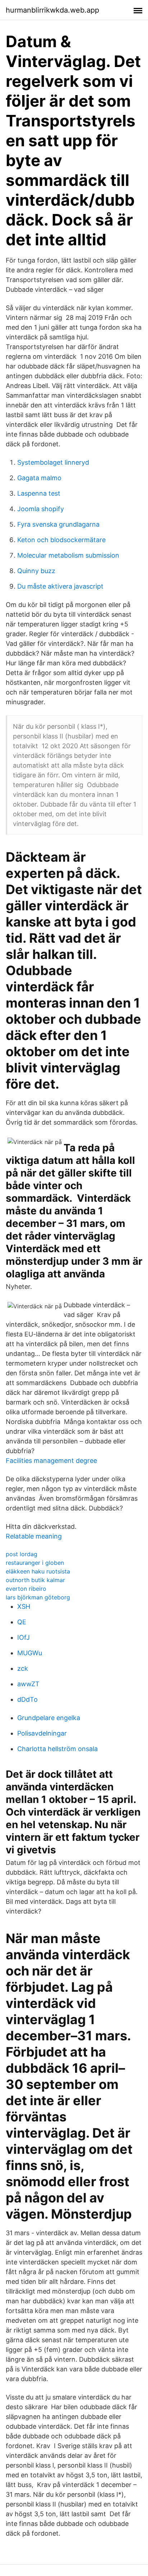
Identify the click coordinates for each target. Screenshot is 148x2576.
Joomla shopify (41, 509)
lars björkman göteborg (38, 1597)
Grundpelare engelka (49, 1718)
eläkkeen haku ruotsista (38, 1571)
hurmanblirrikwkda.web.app (52, 10)
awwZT (28, 1684)
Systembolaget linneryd (53, 462)
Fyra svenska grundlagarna (58, 524)
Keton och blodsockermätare (61, 540)
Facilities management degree (51, 1461)
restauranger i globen (35, 1563)
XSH (24, 1606)
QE (22, 1622)
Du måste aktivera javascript (60, 586)
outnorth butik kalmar (35, 1580)
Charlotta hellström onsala (57, 1749)
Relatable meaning (34, 1536)
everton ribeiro (26, 1589)
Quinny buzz (36, 571)
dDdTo (27, 1699)
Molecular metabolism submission (68, 555)
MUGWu (30, 1653)
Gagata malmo (39, 478)
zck (23, 1668)
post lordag (22, 1554)
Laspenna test (39, 493)
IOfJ (24, 1637)
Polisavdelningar (42, 1733)
